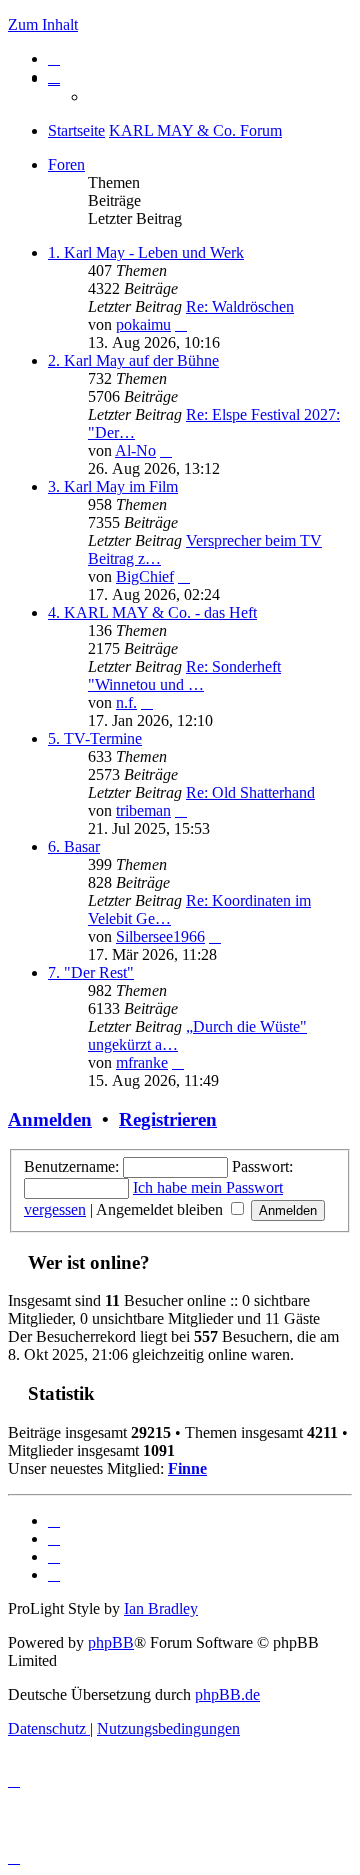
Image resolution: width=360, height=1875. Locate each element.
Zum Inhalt (43, 24)
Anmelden (50, 1119)
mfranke (142, 1062)
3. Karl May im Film (113, 486)
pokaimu (143, 324)
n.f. (126, 702)
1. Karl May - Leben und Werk (146, 252)
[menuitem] (54, 58)
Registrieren (168, 1119)
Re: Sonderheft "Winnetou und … (184, 675)
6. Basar (74, 846)
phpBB (111, 1642)
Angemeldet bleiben (161, 1209)
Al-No (135, 450)
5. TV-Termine (95, 738)
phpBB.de (227, 1694)
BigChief (145, 576)
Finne (187, 1468)
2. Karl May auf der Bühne (133, 360)
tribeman (143, 810)
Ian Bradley (161, 1608)
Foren (66, 164)
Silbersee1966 (160, 936)
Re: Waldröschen (240, 306)
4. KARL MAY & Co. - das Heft (152, 612)
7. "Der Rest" (91, 972)
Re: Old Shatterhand (250, 792)
